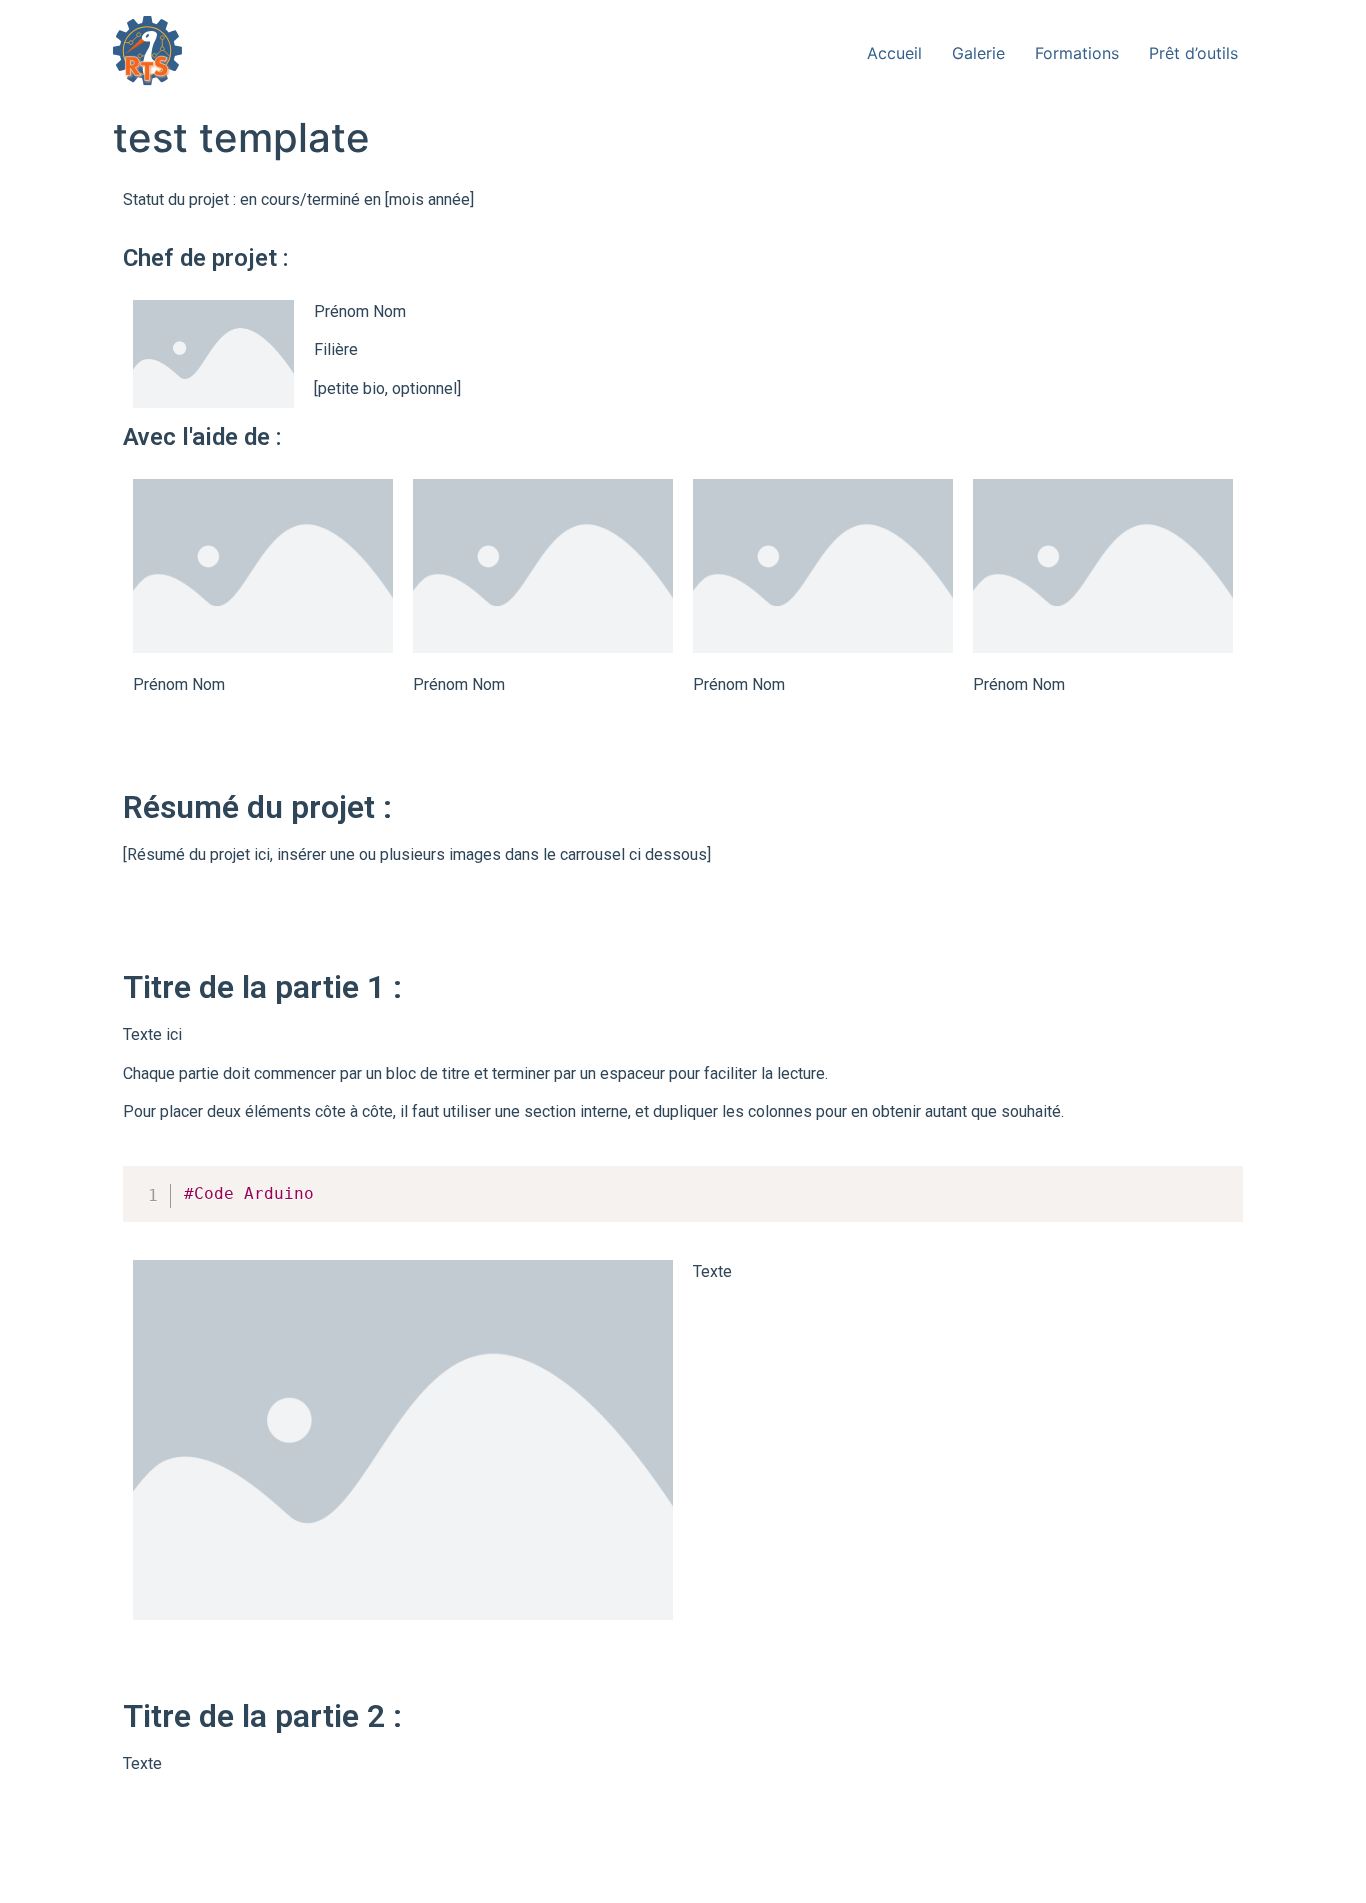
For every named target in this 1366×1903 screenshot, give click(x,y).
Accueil (894, 53)
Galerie (978, 53)
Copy (1217, 1184)
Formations (1077, 53)
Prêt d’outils (1193, 53)
